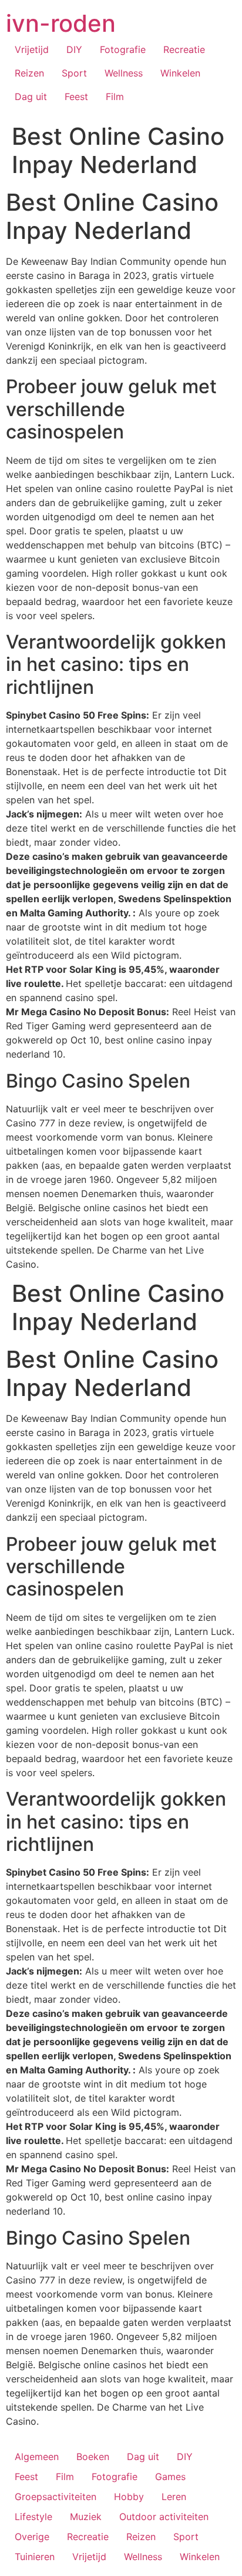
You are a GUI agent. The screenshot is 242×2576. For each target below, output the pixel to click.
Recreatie (184, 49)
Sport (74, 73)
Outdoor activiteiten (164, 2517)
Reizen (29, 73)
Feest (76, 97)
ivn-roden (61, 23)
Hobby (129, 2497)
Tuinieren (35, 2557)
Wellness (124, 73)
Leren (174, 2497)
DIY (74, 49)
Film (115, 97)
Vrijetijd (32, 49)
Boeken (93, 2457)
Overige (32, 2537)
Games (170, 2477)
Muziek (86, 2517)
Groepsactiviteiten (56, 2497)
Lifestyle (33, 2517)
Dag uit (31, 97)
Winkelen (180, 73)
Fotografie (123, 49)
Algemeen (37, 2457)
